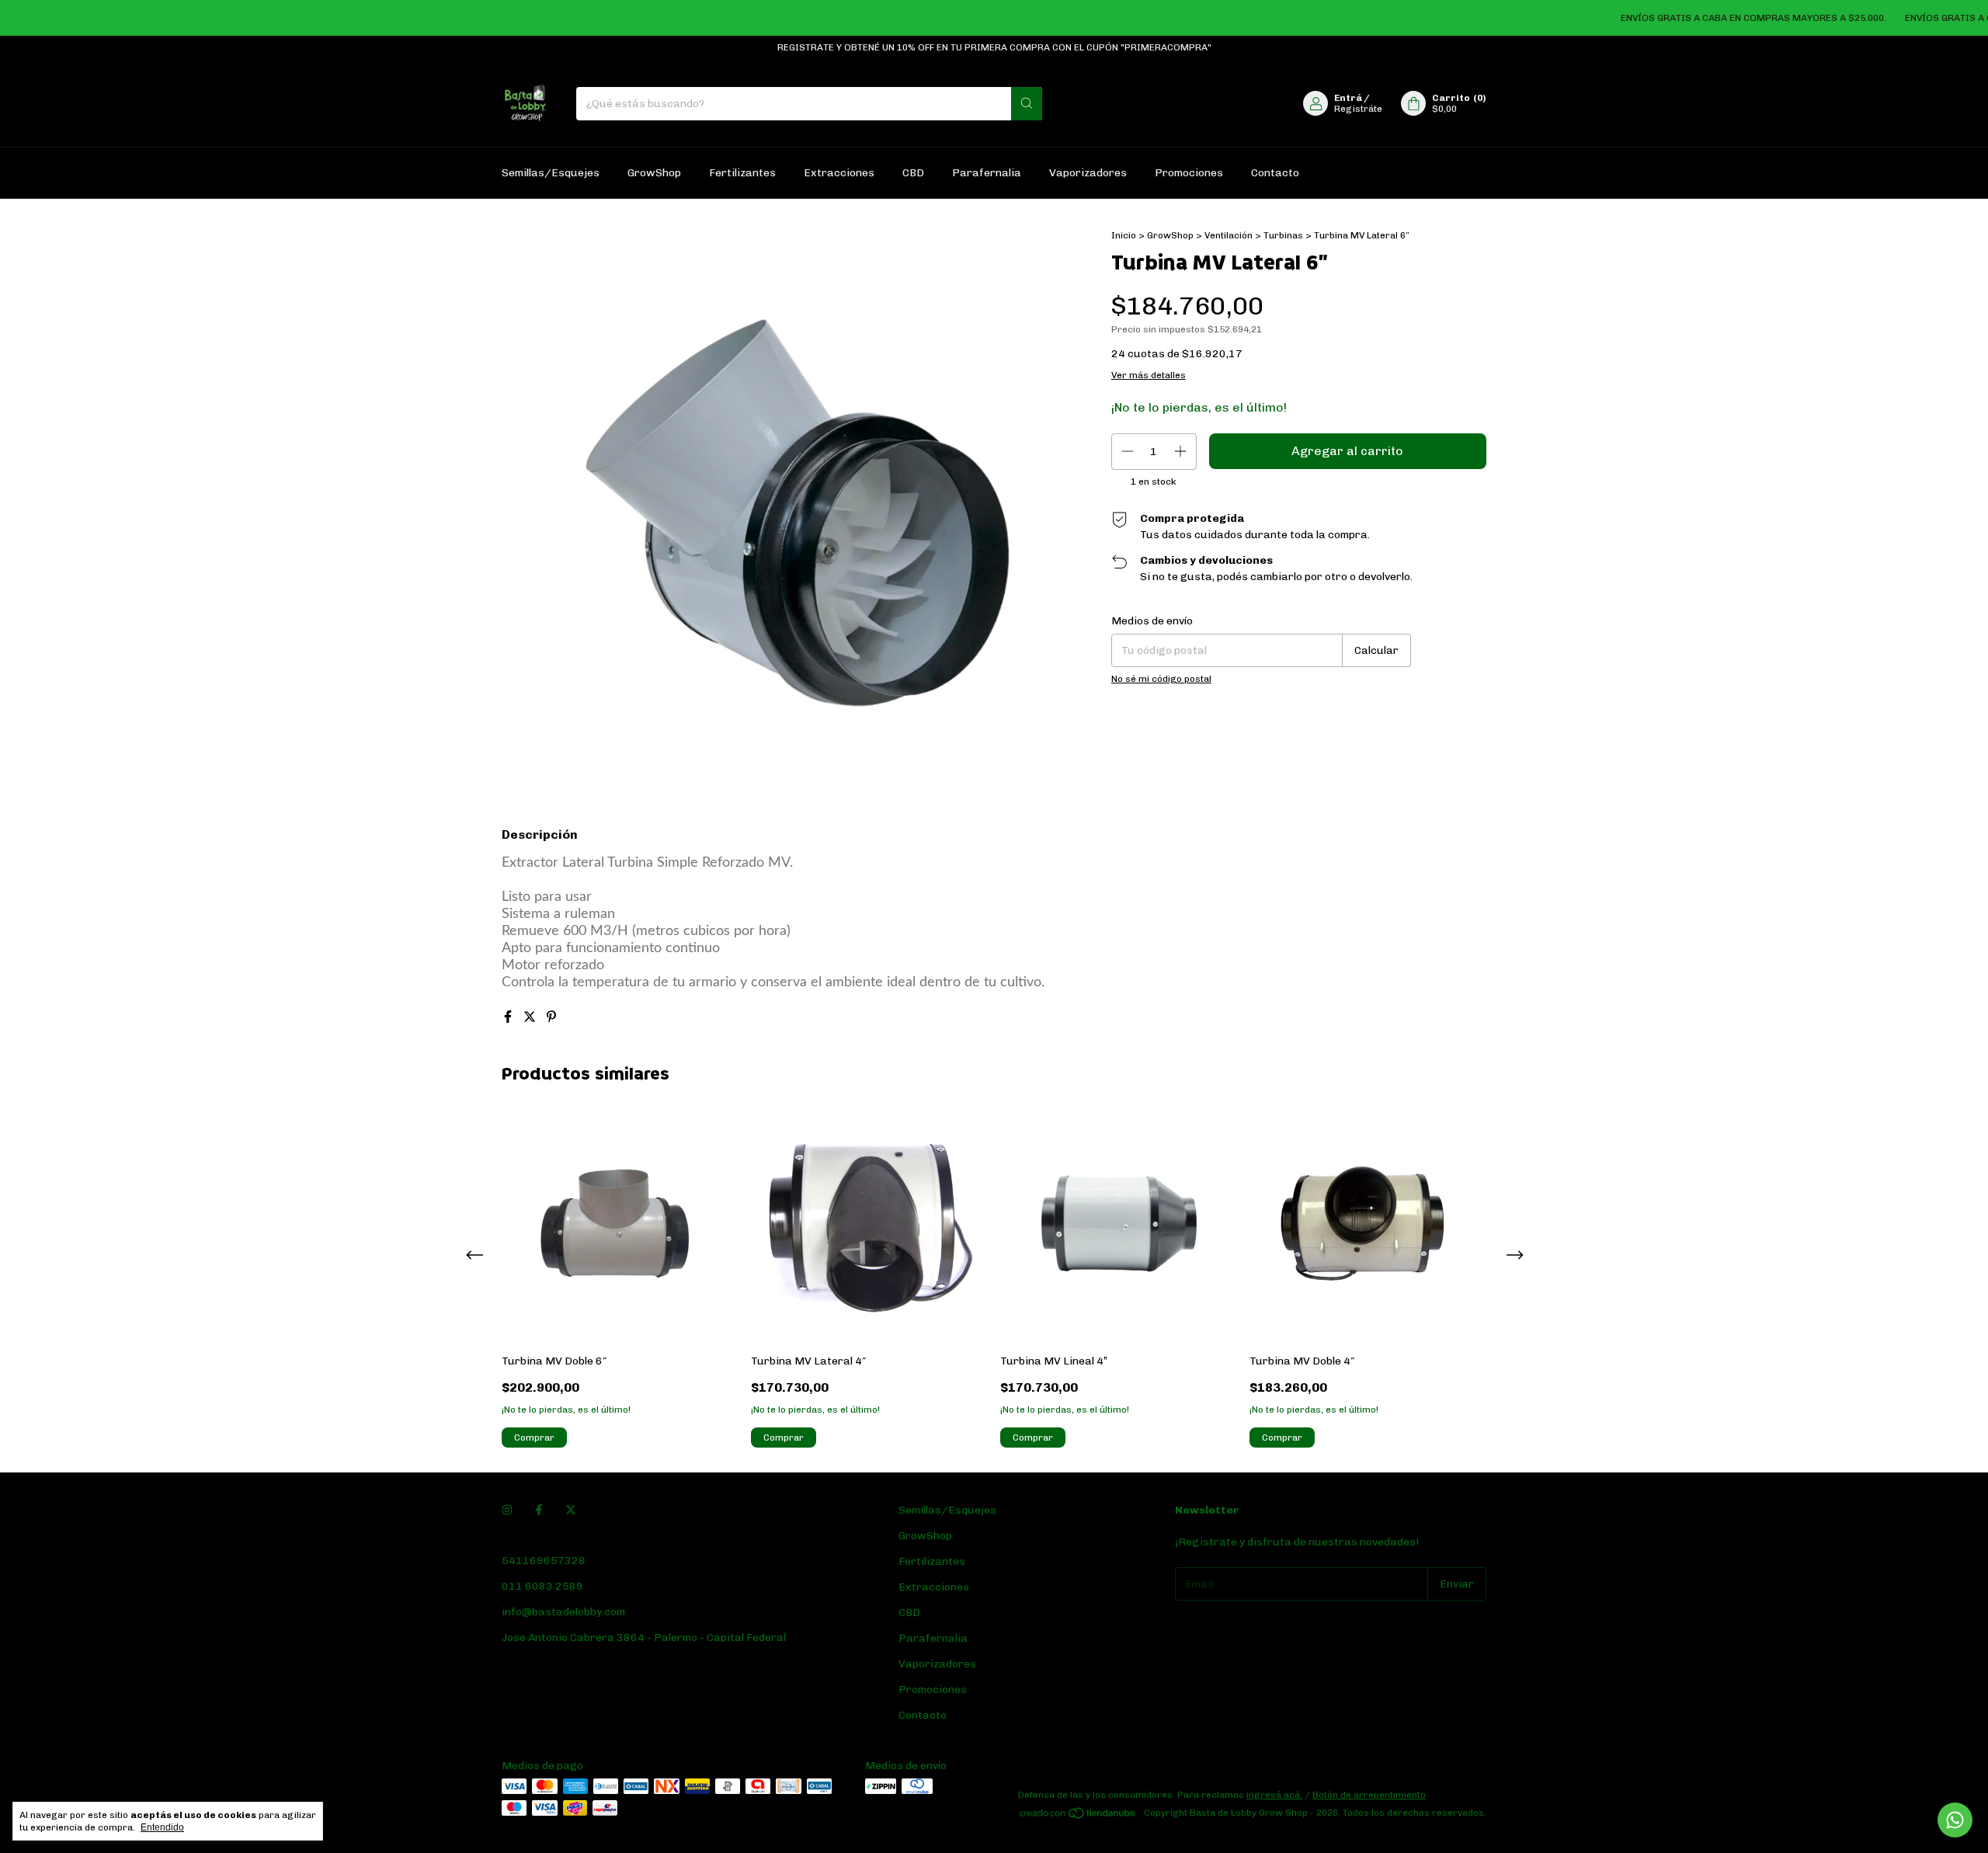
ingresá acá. (1274, 1795)
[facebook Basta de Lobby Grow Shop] (539, 1510)
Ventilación (1229, 235)
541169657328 (544, 1561)
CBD (913, 173)
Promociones (1189, 173)
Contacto (1275, 173)
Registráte (1358, 109)
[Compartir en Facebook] (509, 1017)
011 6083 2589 (542, 1586)
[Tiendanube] (1078, 1816)
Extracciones (839, 173)
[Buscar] (1027, 104)
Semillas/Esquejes (551, 173)
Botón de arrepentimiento (1369, 1795)
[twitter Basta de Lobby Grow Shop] (571, 1510)
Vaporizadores (1088, 173)
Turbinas (1283, 235)
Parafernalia (987, 173)
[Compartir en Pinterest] (551, 1017)
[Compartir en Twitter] (531, 1017)
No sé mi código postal (1161, 679)
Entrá (1348, 98)
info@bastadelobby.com (563, 1612)
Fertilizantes (742, 173)
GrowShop (654, 173)
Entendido (162, 1827)
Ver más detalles (1149, 375)
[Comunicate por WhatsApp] (1955, 1820)
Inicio (1124, 235)
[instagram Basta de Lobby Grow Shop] (507, 1510)
